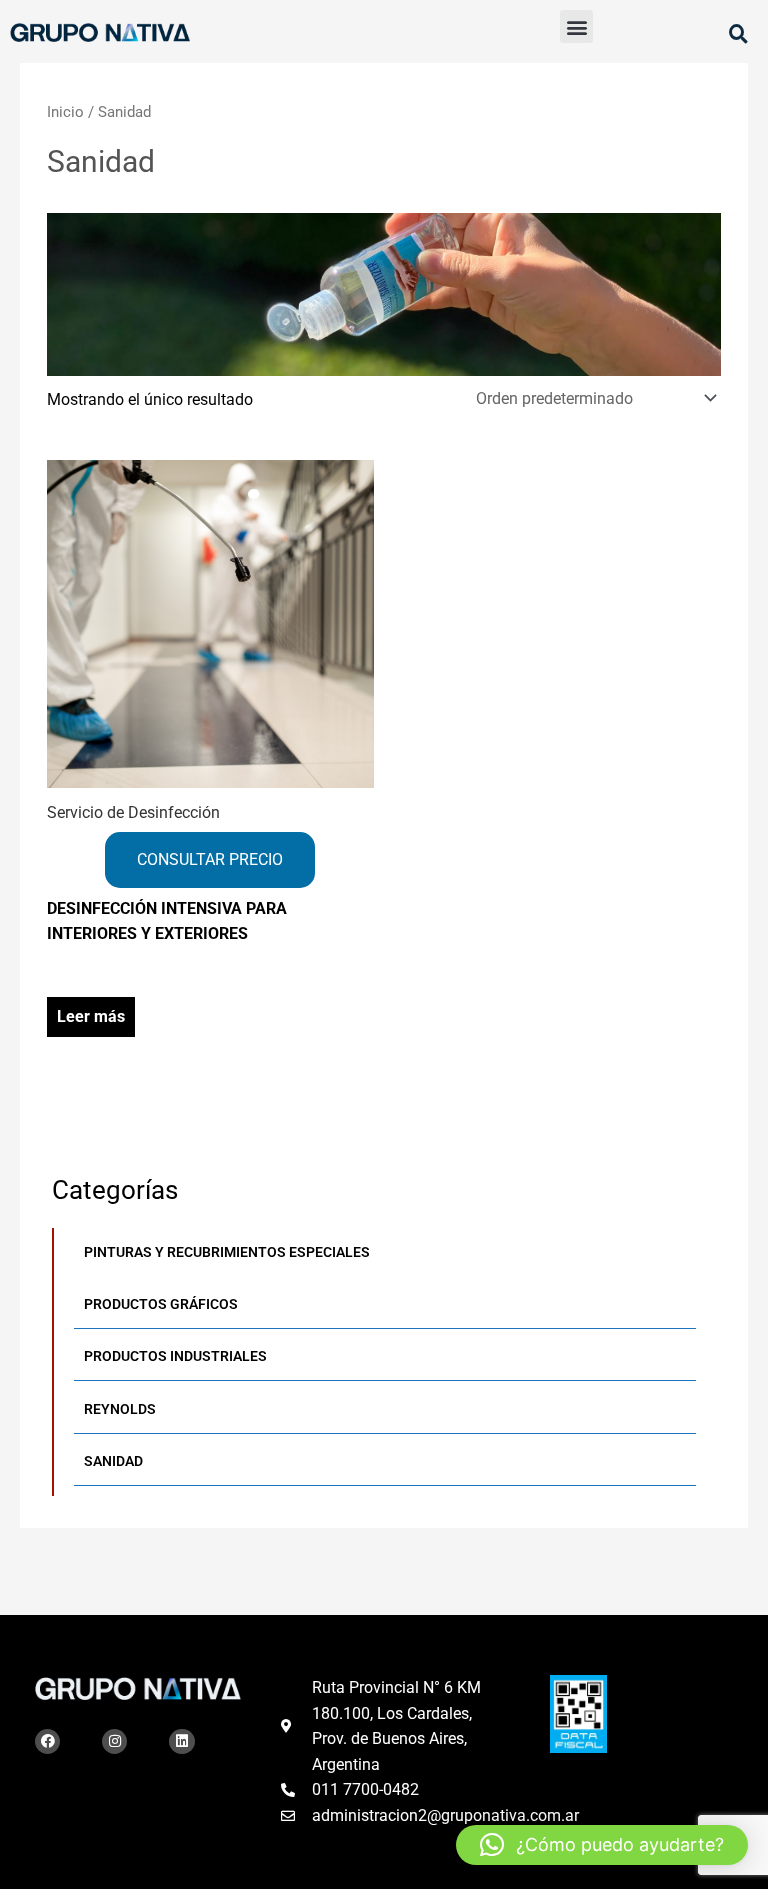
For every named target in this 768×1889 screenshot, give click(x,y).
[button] (576, 26)
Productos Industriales (175, 1356)
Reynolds (120, 1409)
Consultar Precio (210, 859)
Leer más (91, 1016)
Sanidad (113, 1461)
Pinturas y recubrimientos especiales (227, 1252)
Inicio (65, 112)
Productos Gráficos (161, 1304)
